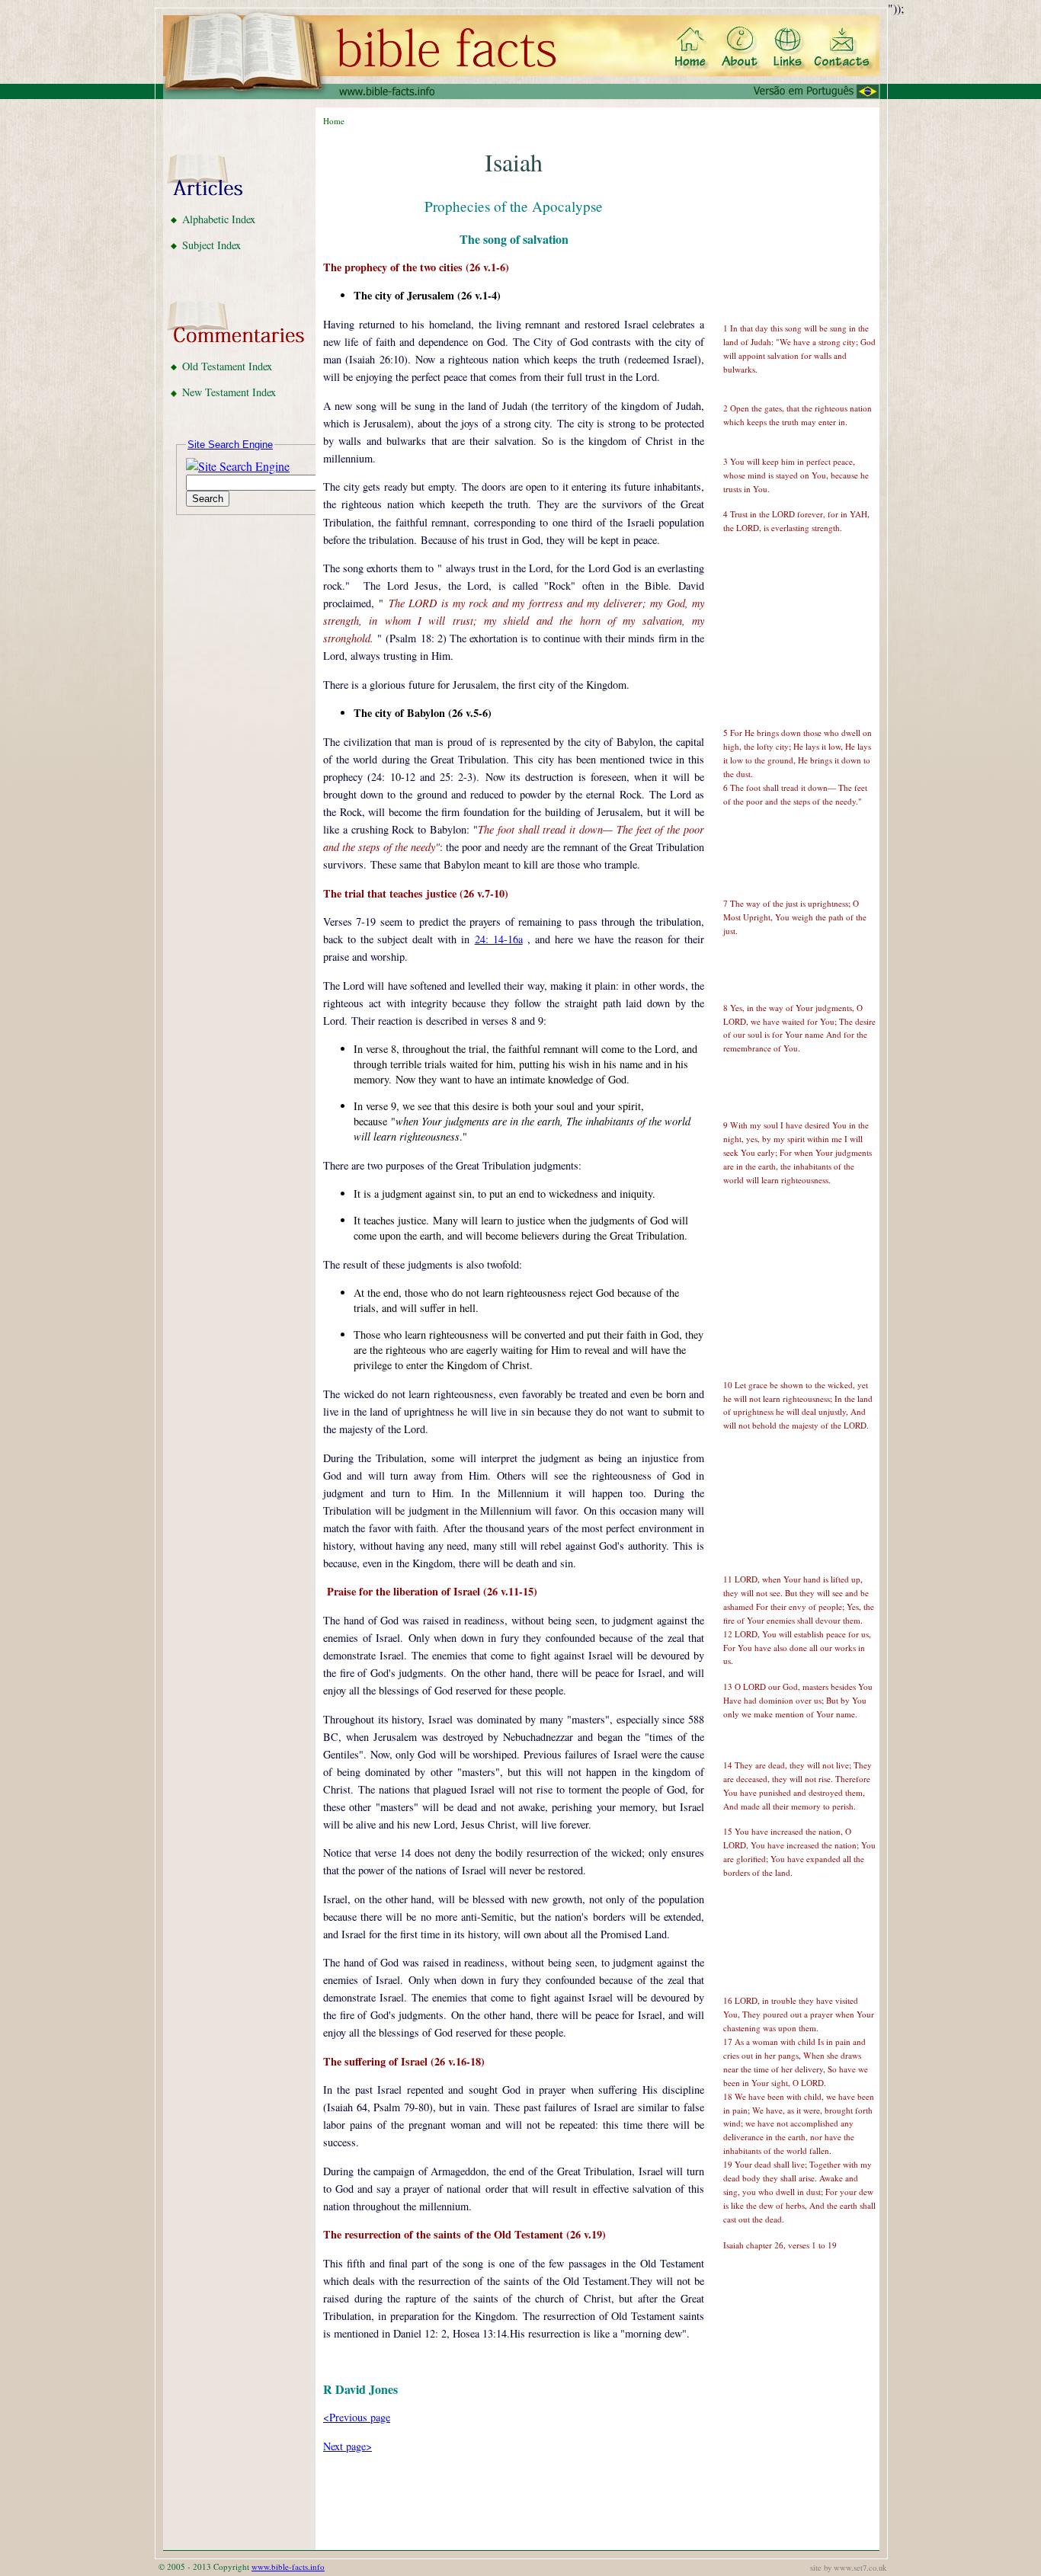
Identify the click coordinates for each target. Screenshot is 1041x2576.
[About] (740, 49)
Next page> (348, 2446)
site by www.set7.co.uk (848, 2568)
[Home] (693, 49)
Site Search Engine (230, 445)
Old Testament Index (227, 366)
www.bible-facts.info (288, 2566)
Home (334, 121)
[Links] (790, 49)
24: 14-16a (499, 939)
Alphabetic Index (219, 219)
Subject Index (211, 245)
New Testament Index (229, 392)
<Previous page (357, 2417)
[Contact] (843, 49)
